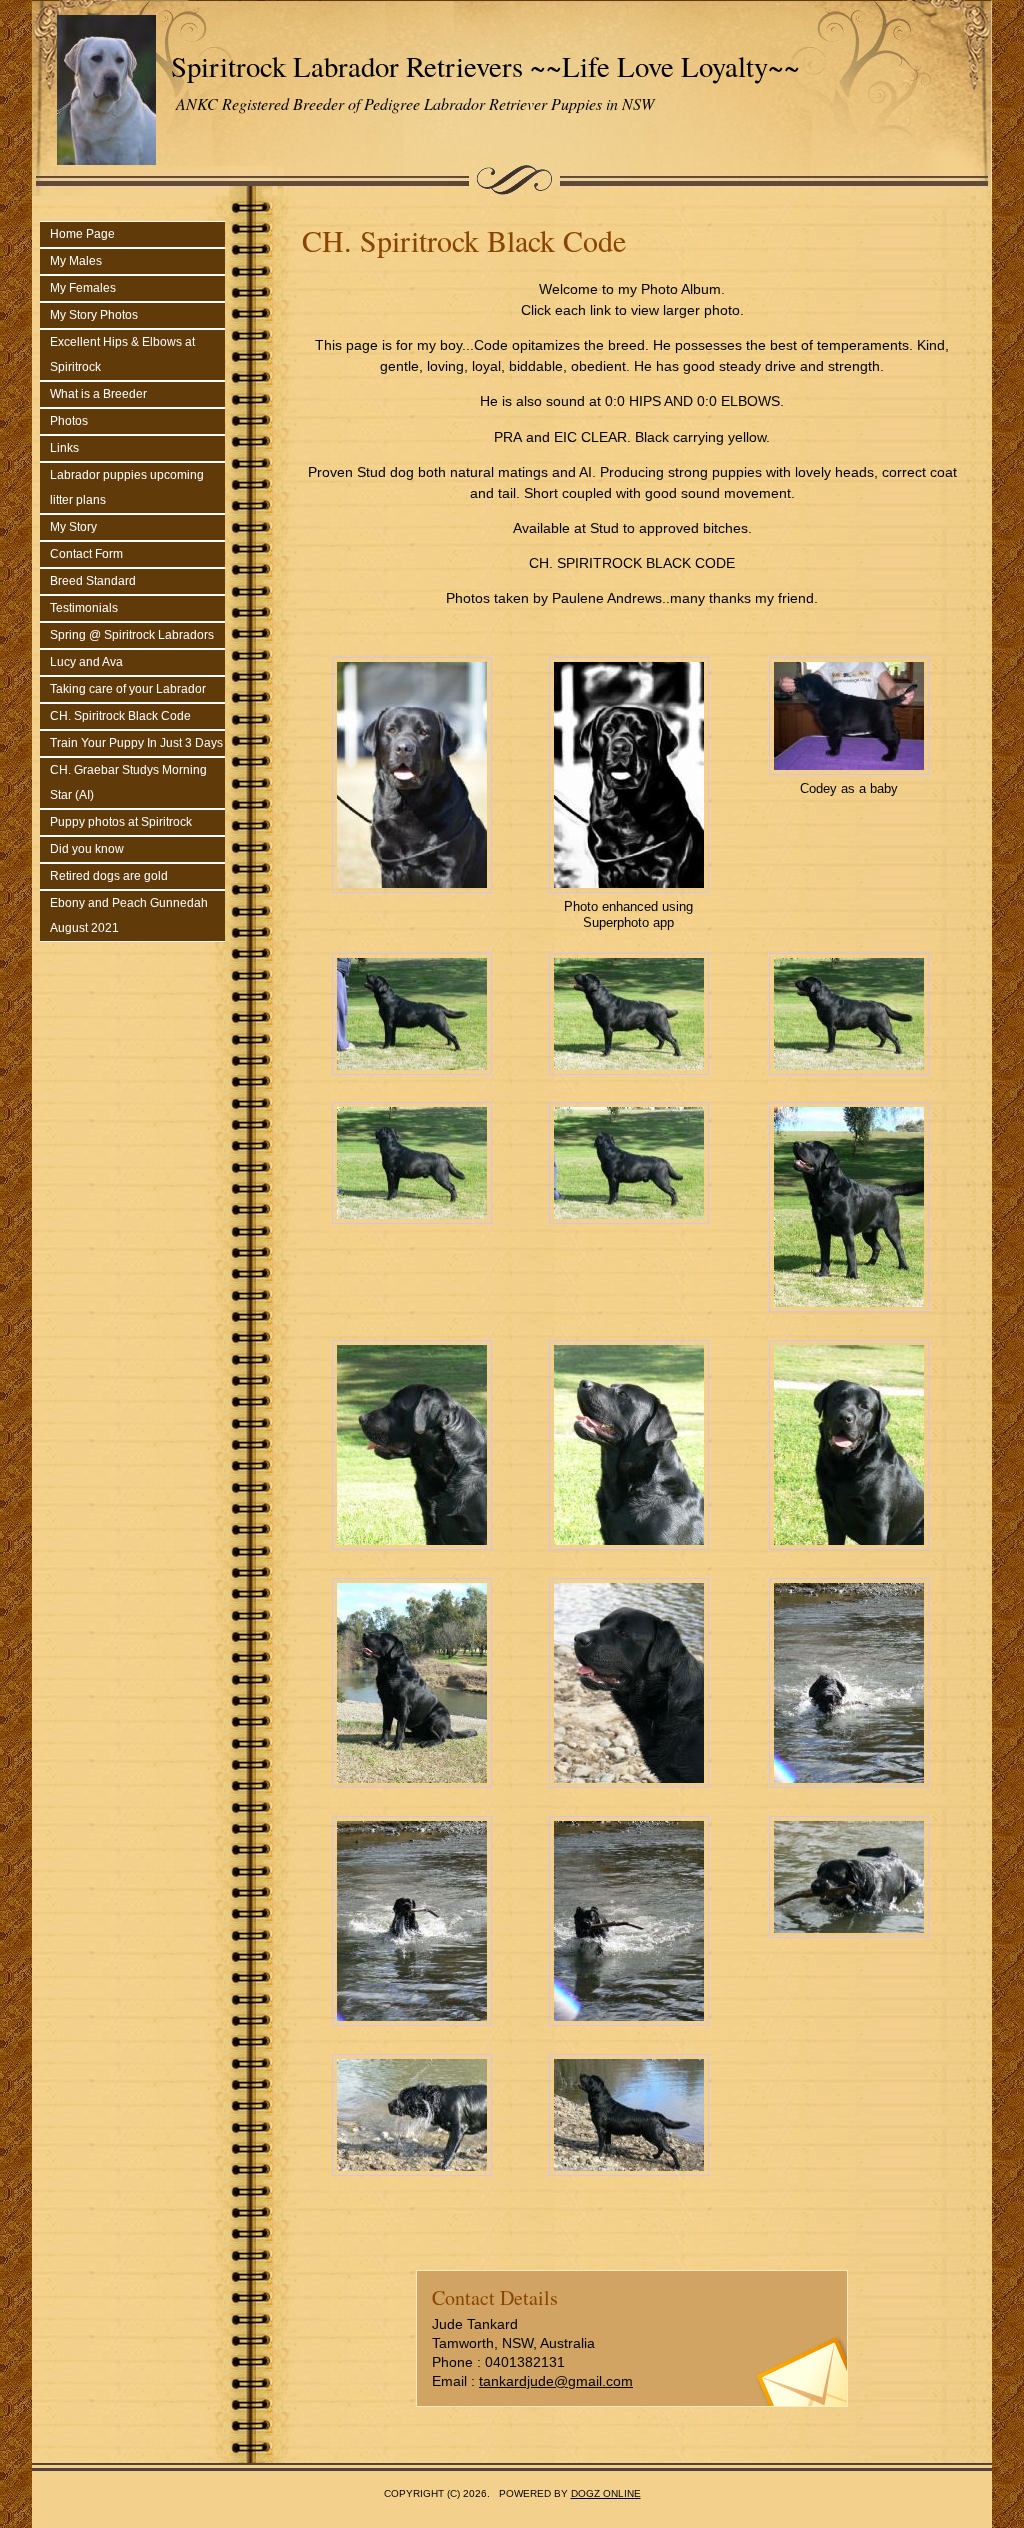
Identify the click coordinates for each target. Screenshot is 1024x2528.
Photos (69, 421)
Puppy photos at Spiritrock (121, 822)
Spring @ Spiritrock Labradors (132, 635)
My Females (83, 288)
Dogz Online (606, 2493)
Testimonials (84, 608)
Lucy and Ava (86, 662)
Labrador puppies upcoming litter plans (127, 487)
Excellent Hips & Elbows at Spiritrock (122, 354)
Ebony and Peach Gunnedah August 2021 (129, 915)
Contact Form (86, 554)
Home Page (82, 234)
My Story (73, 527)
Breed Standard (93, 581)
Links (64, 448)
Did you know (87, 849)
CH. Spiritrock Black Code (120, 716)
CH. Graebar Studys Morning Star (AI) (128, 782)
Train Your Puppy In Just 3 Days (136, 743)
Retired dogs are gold (109, 876)
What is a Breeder (98, 394)
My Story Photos (94, 315)
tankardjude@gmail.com (556, 2381)
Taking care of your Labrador (128, 689)
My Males (76, 261)
